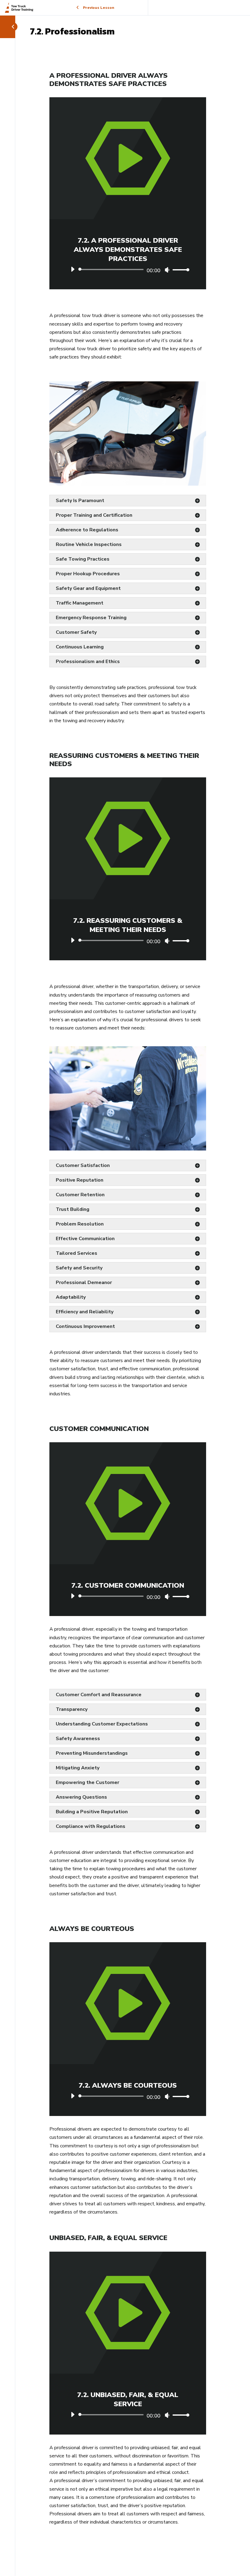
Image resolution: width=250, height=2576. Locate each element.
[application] (128, 269)
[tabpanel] (128, 1295)
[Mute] (167, 270)
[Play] (73, 269)
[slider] (179, 270)
